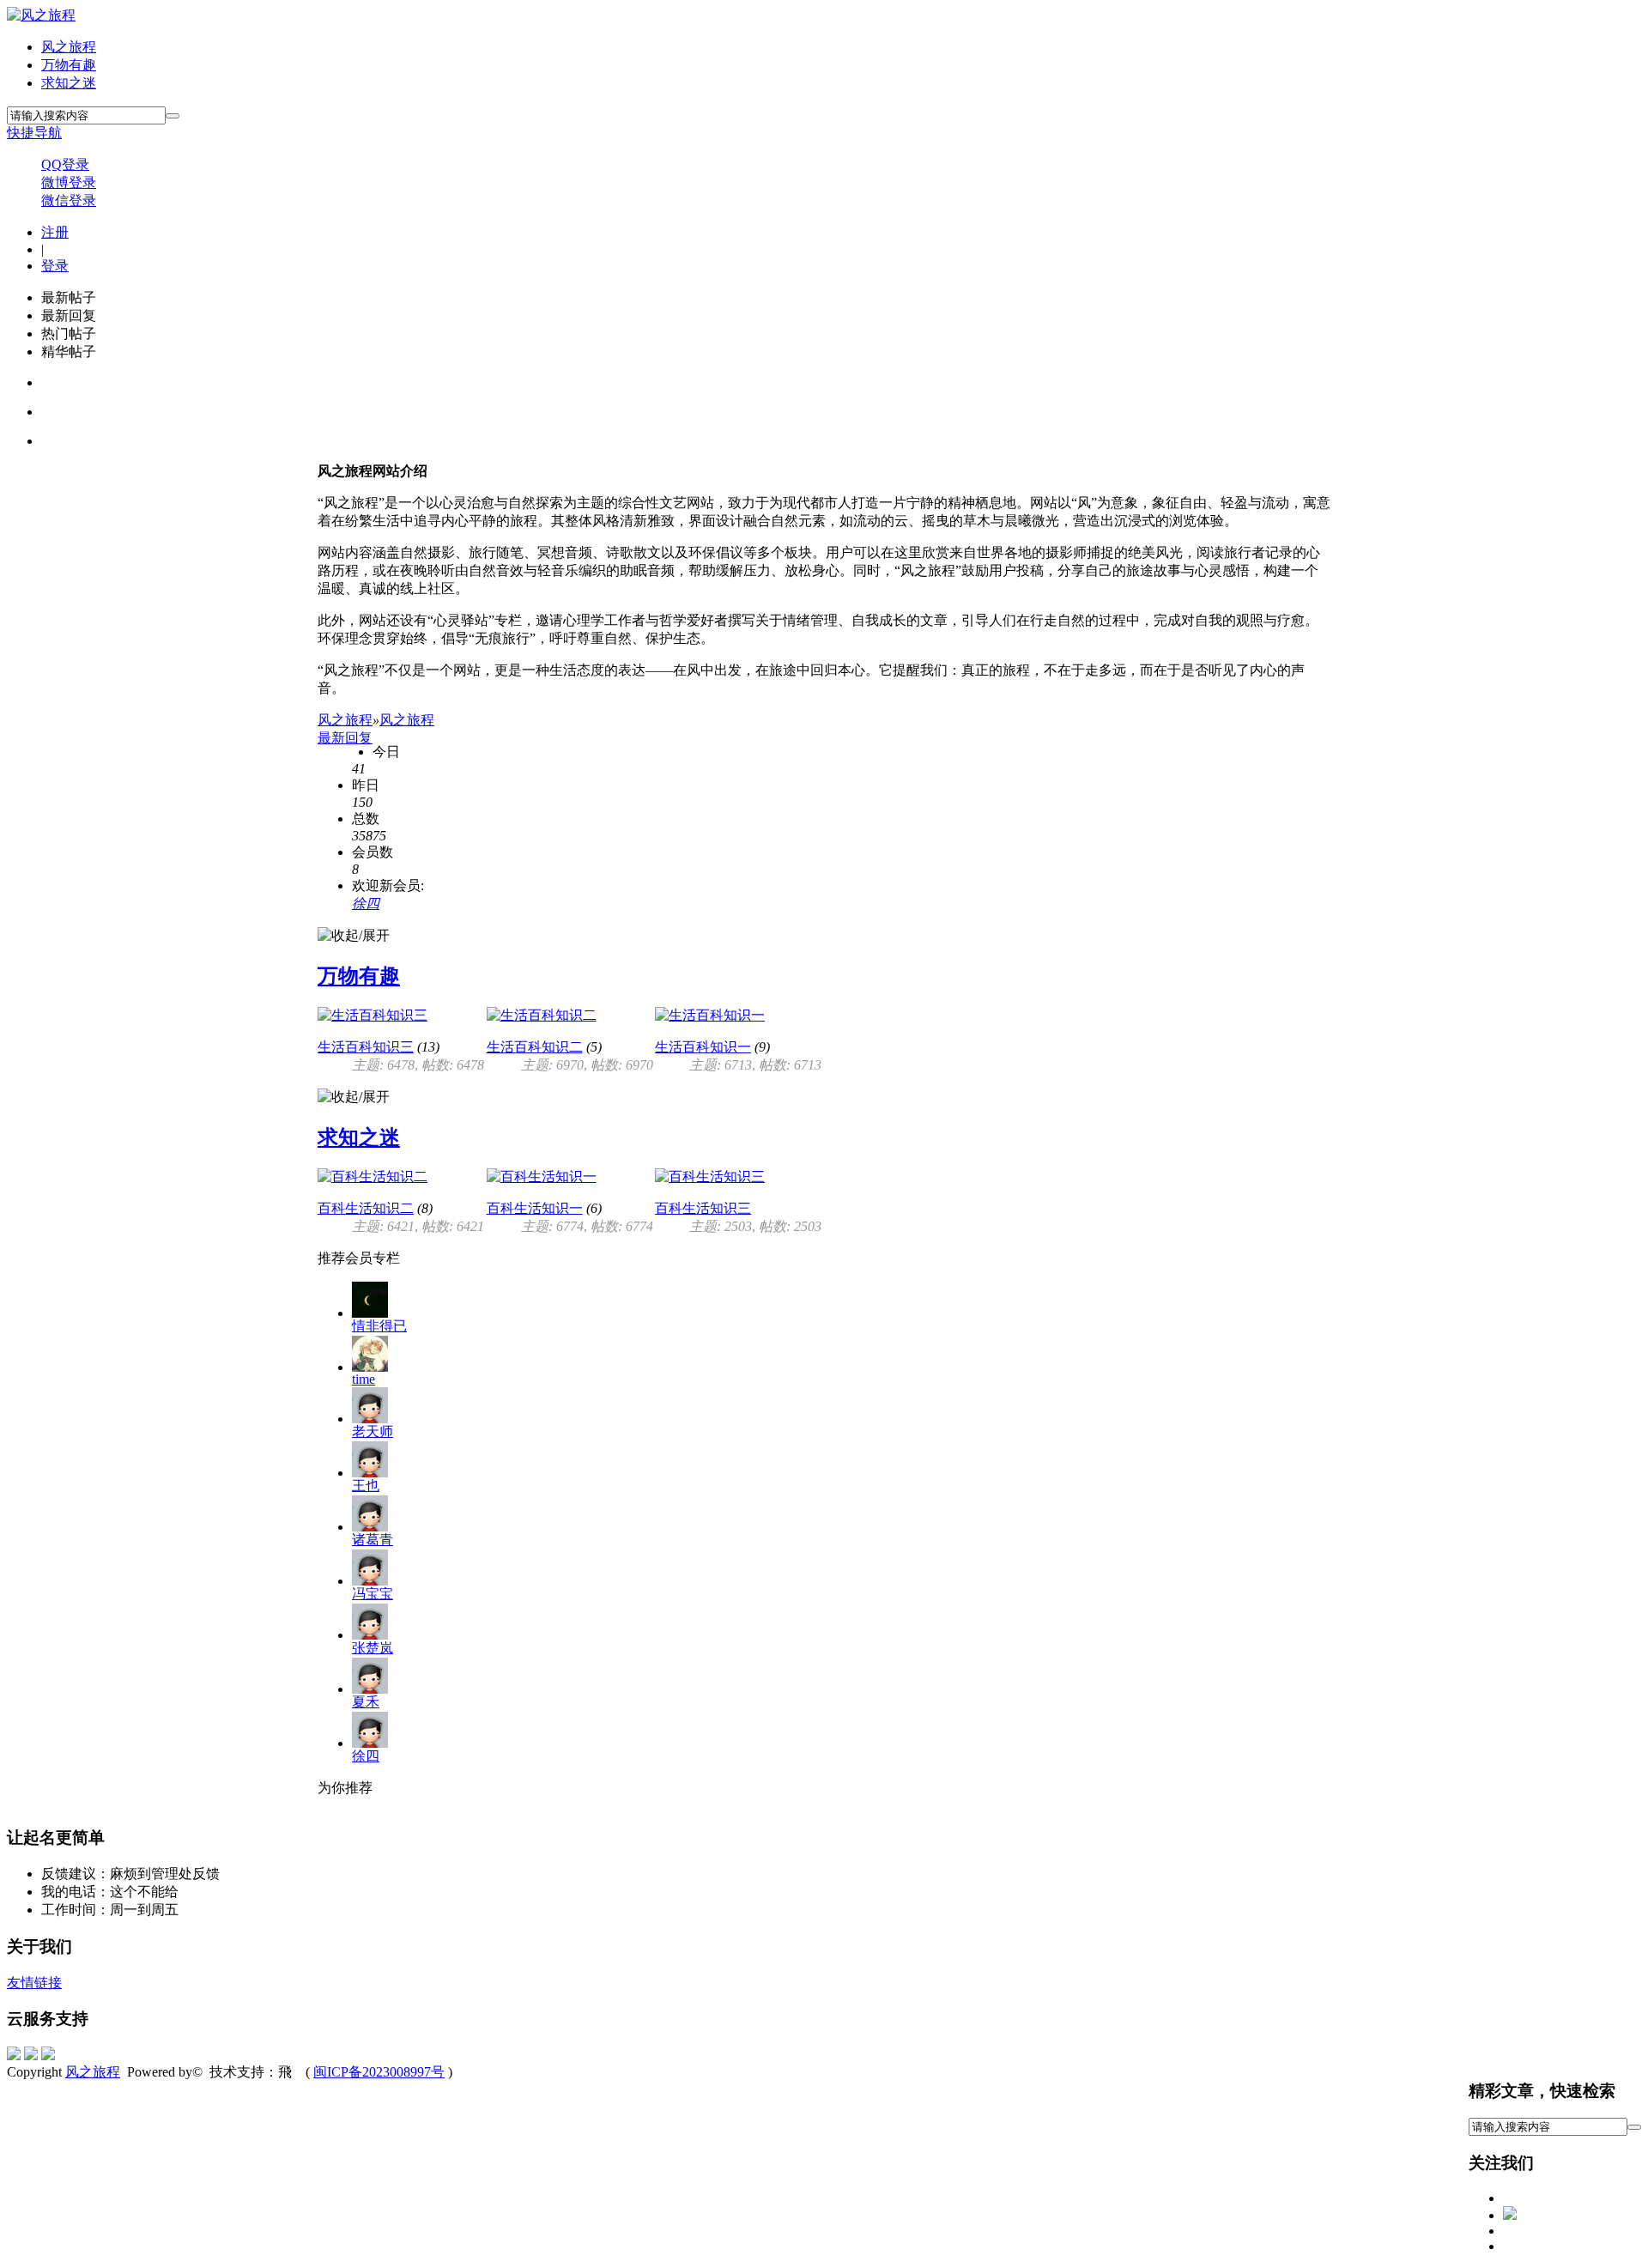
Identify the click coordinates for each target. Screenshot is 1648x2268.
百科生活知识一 (535, 1208)
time (364, 1379)
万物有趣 (69, 65)
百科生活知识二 (366, 1208)
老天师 (373, 1431)
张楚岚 (373, 1648)
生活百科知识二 (535, 1047)
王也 (366, 1486)
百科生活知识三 (703, 1208)
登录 (55, 266)
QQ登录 (65, 164)
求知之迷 (69, 83)
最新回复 (345, 738)
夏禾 (366, 1702)
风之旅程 (69, 47)
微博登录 (69, 182)
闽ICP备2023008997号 (379, 2072)
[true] (173, 116)
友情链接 (34, 1983)
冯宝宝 (373, 1594)
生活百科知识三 (366, 1047)
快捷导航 (34, 133)
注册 (55, 232)
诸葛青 (373, 1540)
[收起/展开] (354, 936)
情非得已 (379, 1326)
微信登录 (69, 200)
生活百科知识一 (703, 1047)
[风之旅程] (41, 15)
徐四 (366, 904)
